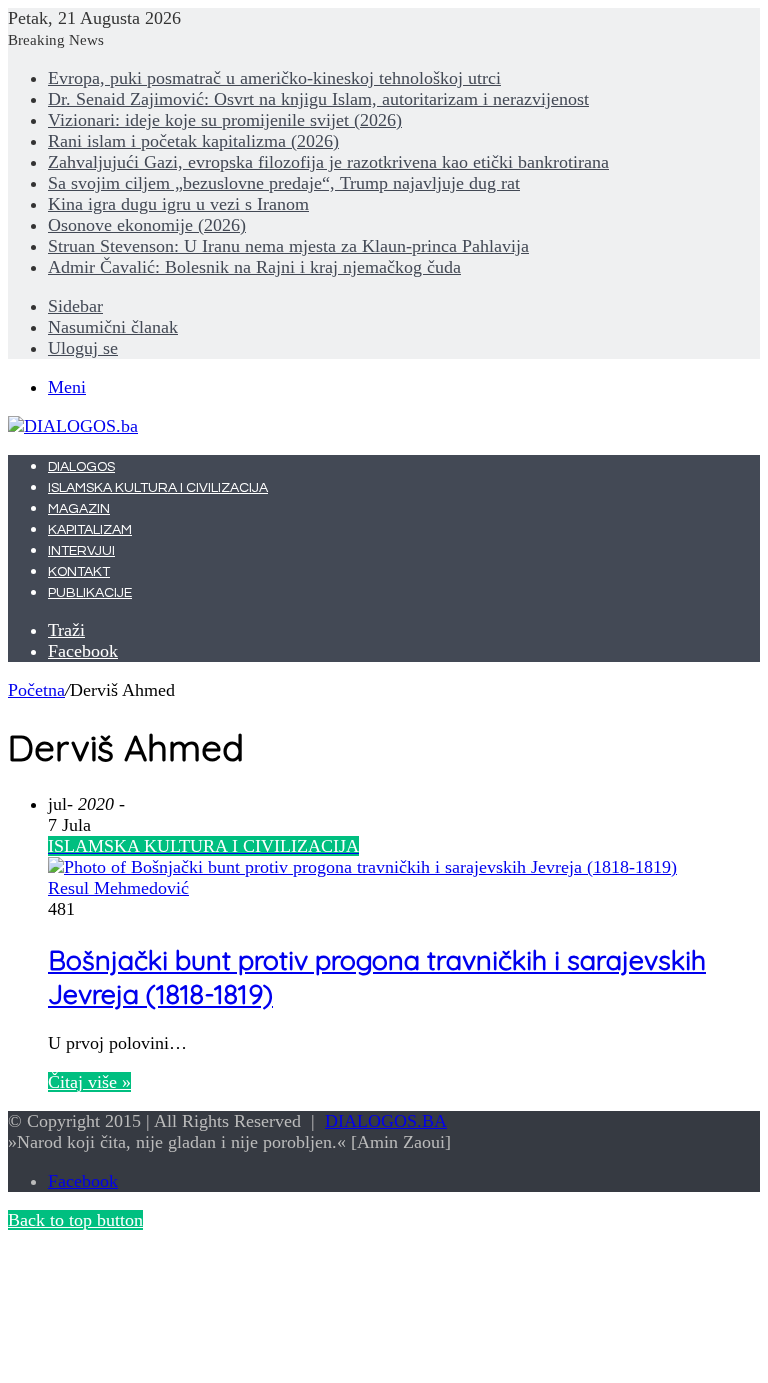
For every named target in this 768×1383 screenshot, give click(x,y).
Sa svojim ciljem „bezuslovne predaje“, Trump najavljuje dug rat (284, 183)
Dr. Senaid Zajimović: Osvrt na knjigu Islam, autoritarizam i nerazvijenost (318, 99)
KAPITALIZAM (90, 530)
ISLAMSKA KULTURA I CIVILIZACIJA (158, 488)
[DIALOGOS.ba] (73, 426)
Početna (36, 690)
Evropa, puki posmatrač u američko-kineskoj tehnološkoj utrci (274, 78)
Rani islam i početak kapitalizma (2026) (193, 141)
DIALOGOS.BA (386, 1121)
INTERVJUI (81, 551)
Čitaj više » (89, 1082)
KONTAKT (79, 572)
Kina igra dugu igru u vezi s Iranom (178, 204)
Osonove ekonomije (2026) (147, 225)
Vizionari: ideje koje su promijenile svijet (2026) (225, 120)
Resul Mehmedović (118, 888)
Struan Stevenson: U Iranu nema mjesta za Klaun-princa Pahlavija (288, 246)
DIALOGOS (81, 467)
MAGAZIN (79, 509)
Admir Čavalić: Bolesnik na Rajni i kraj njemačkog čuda (254, 267)
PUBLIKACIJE (90, 593)
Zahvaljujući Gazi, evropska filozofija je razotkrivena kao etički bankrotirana (328, 162)
